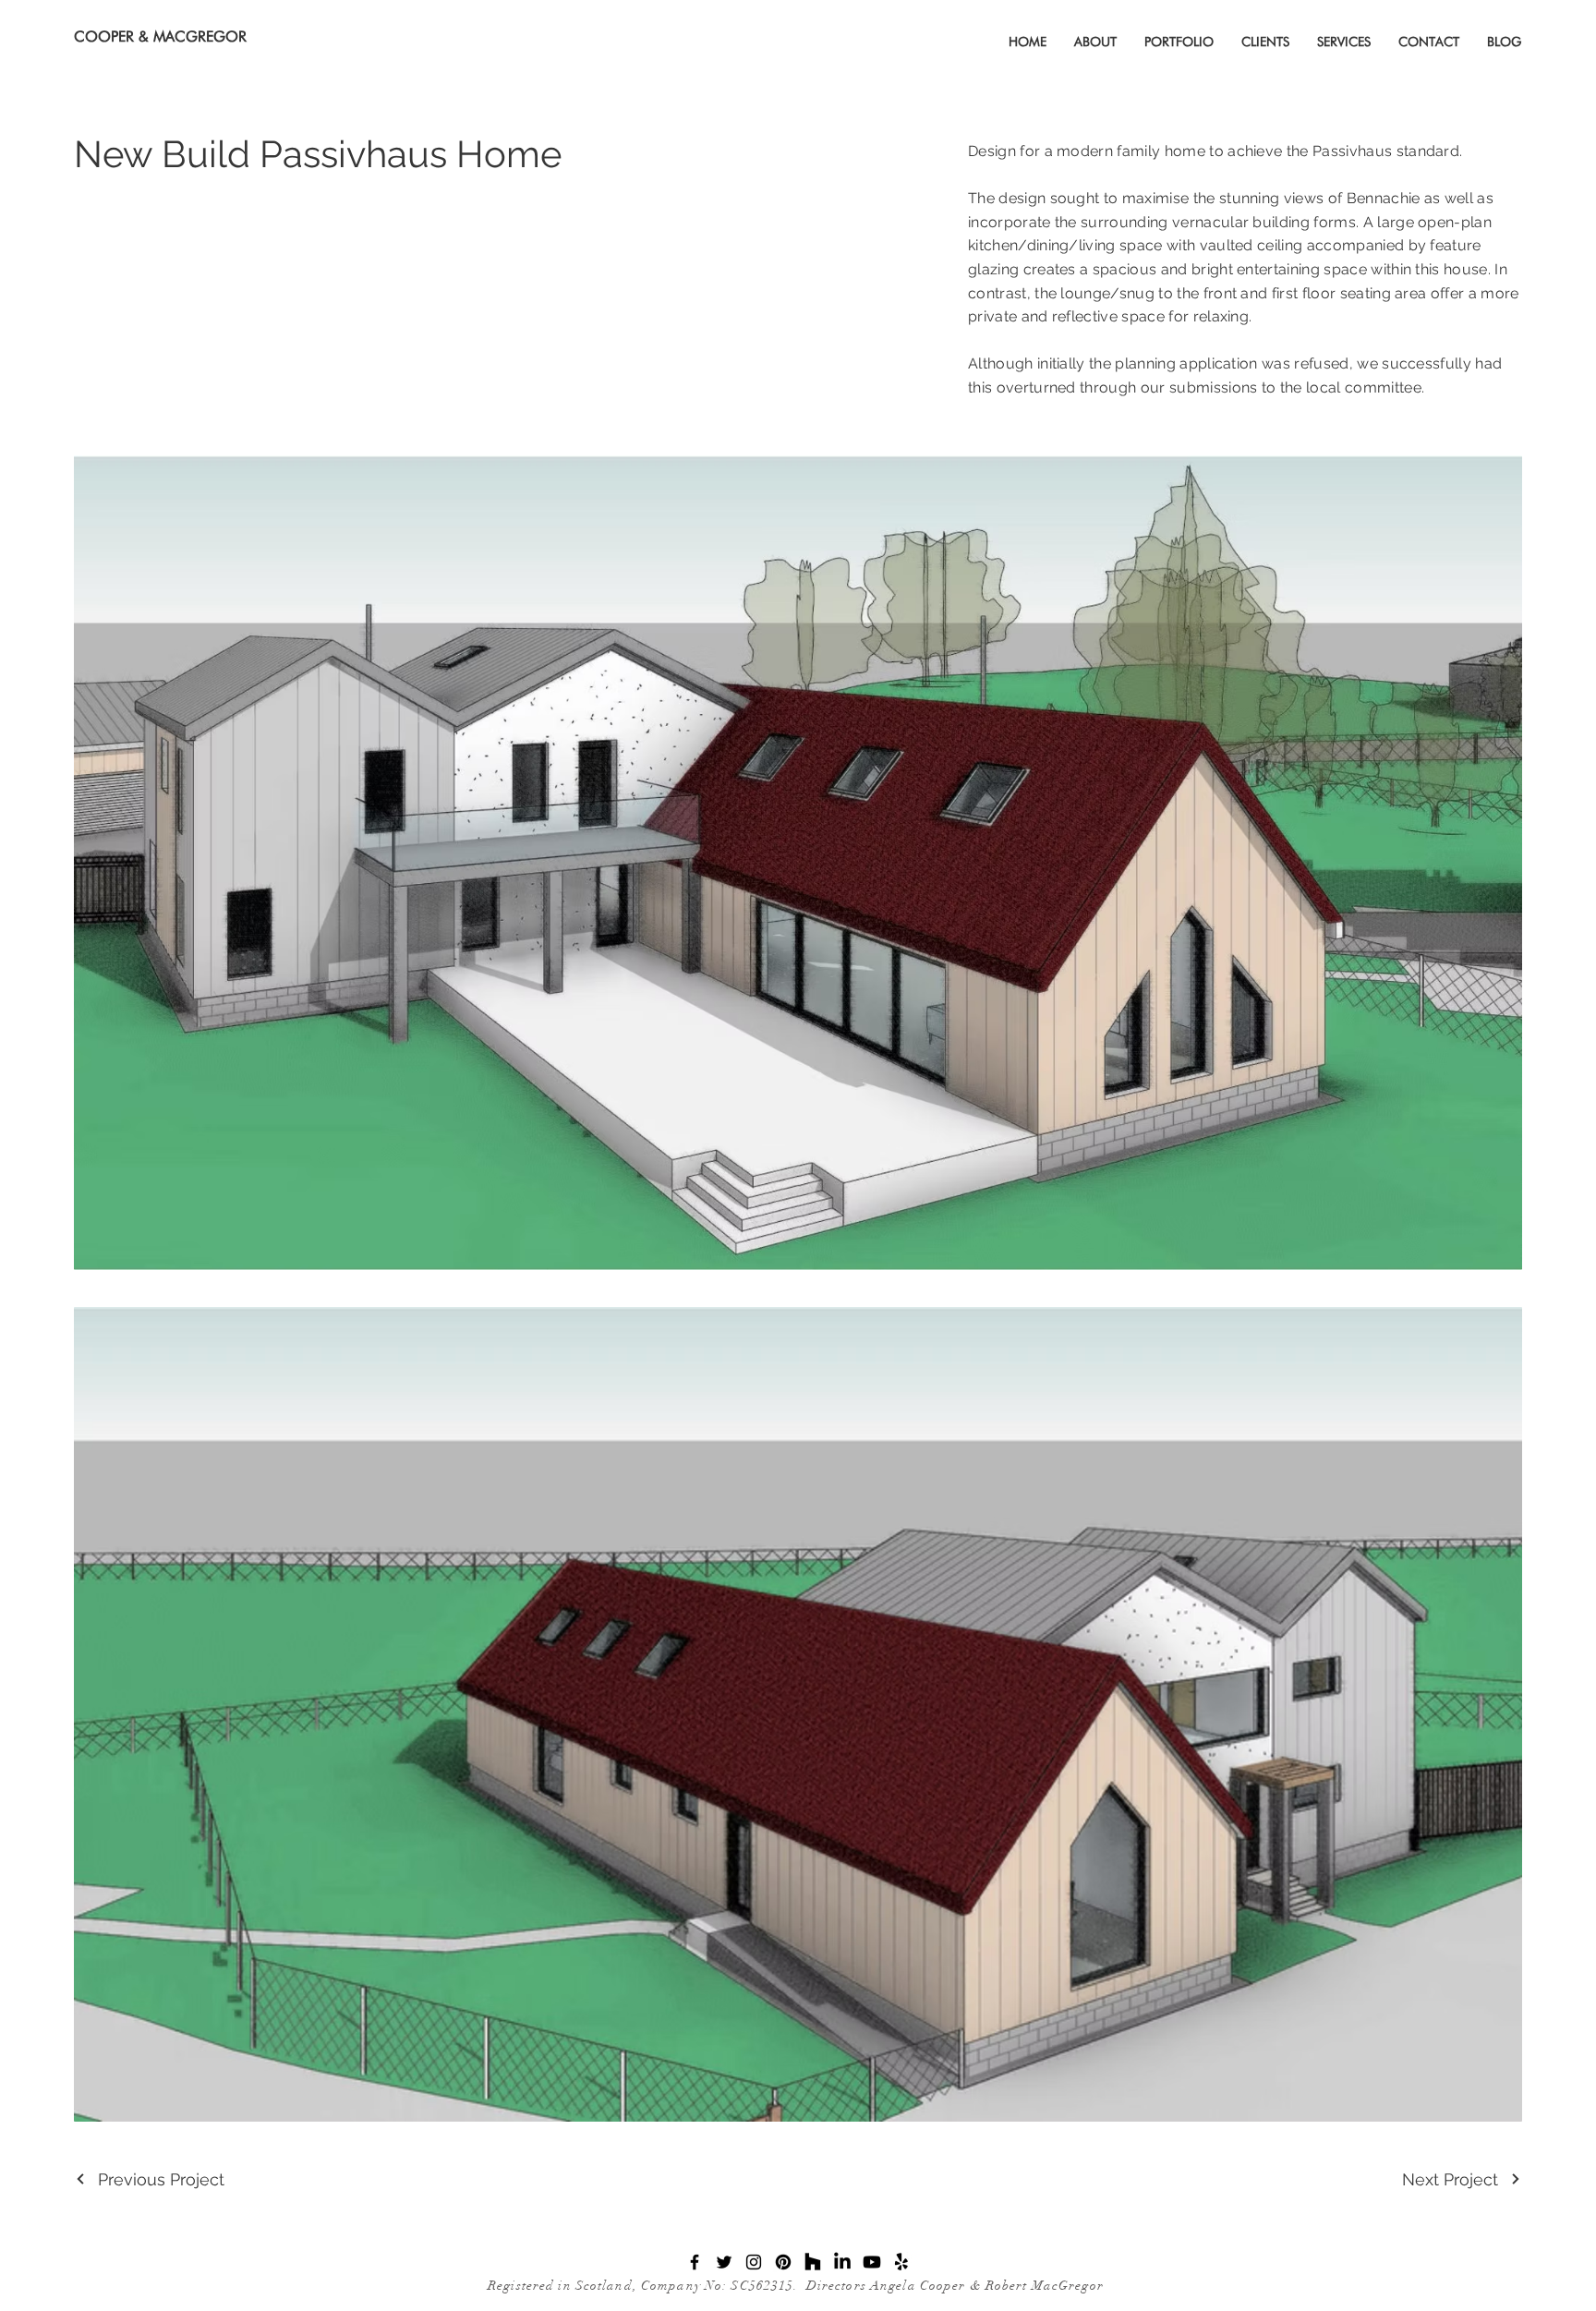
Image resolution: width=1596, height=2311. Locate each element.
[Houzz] (813, 2262)
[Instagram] (754, 2262)
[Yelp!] (901, 2262)
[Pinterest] (783, 2262)
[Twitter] (724, 2262)
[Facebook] (695, 2262)
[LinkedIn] (842, 2262)
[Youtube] (872, 2262)
